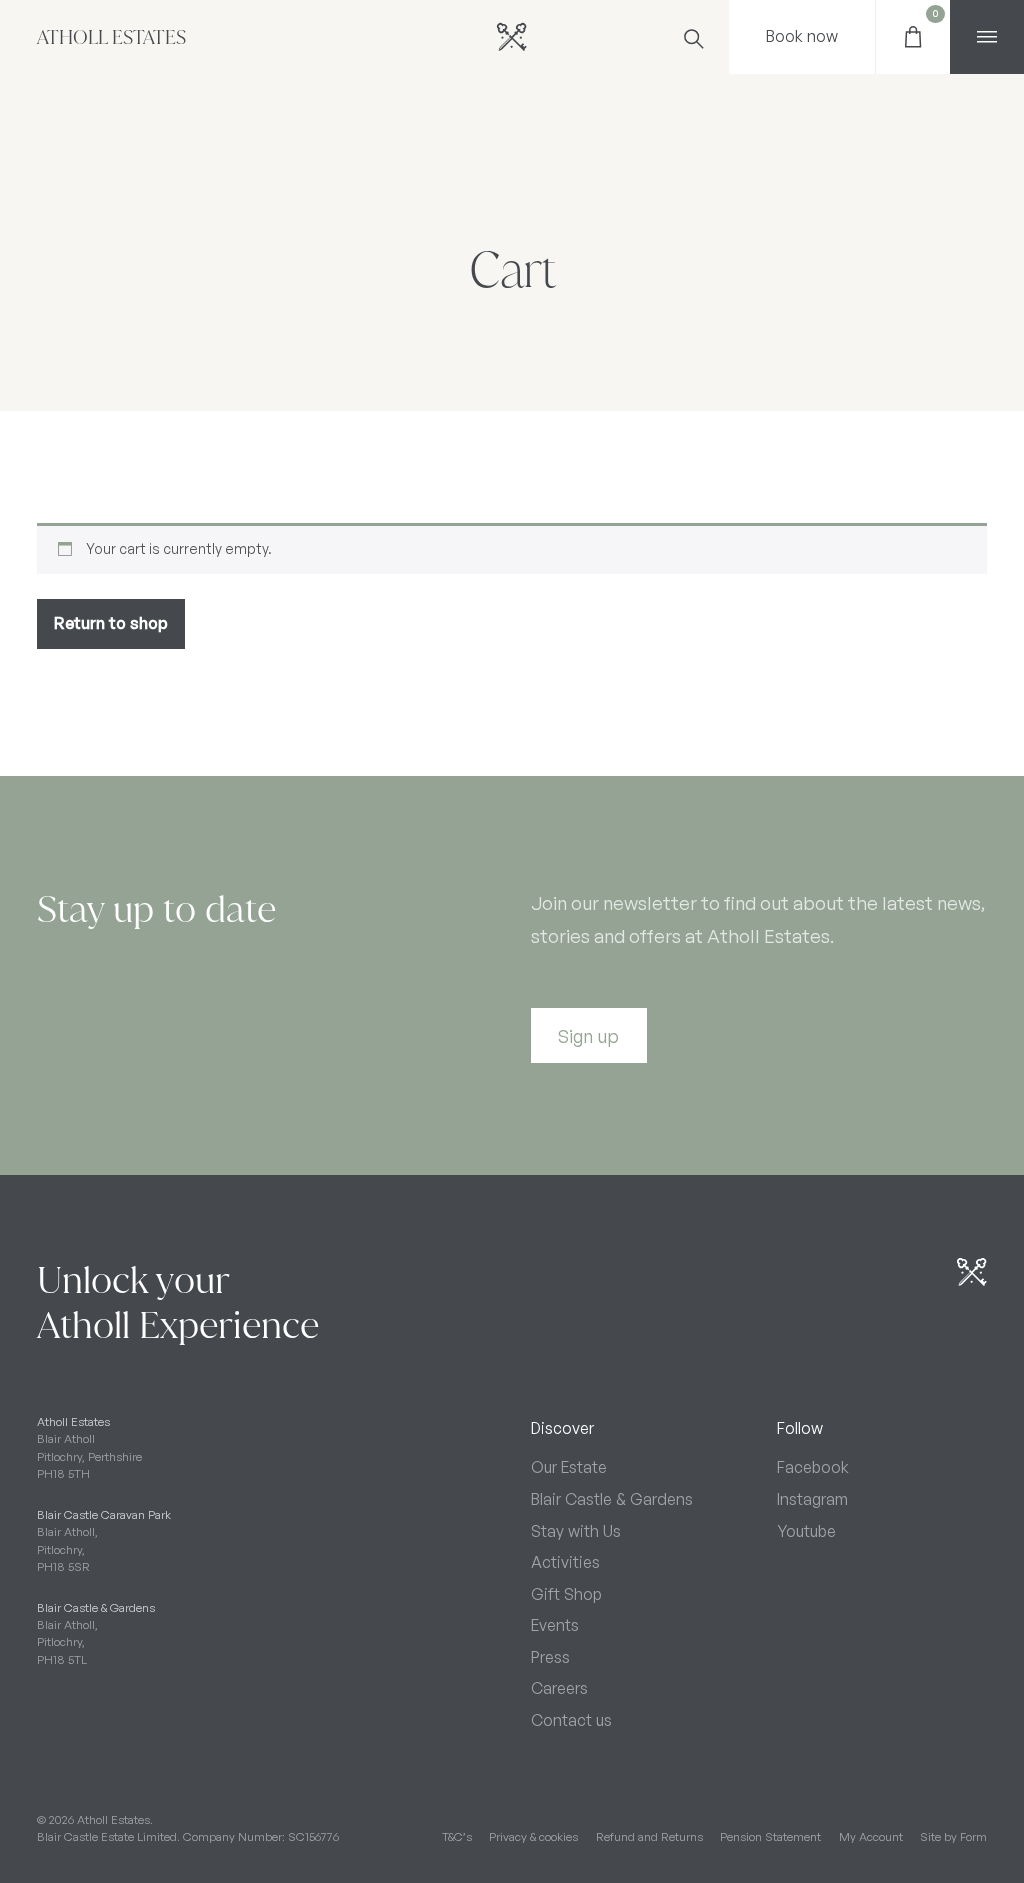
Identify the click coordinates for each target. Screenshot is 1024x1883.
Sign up (588, 1035)
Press (550, 1657)
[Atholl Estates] (512, 37)
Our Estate (569, 1467)
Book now (802, 36)
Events (555, 1625)
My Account (871, 1836)
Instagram (812, 1499)
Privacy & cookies (533, 1836)
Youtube (806, 1531)
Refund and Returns (649, 1836)
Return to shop (111, 623)
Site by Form (953, 1836)
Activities (565, 1562)
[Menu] (987, 37)
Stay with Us (576, 1531)
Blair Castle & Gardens (612, 1499)
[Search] (692, 37)
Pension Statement (770, 1836)
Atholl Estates (111, 37)
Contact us (571, 1720)
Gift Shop (566, 1594)
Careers (559, 1688)
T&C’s (457, 1836)
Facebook (813, 1467)
